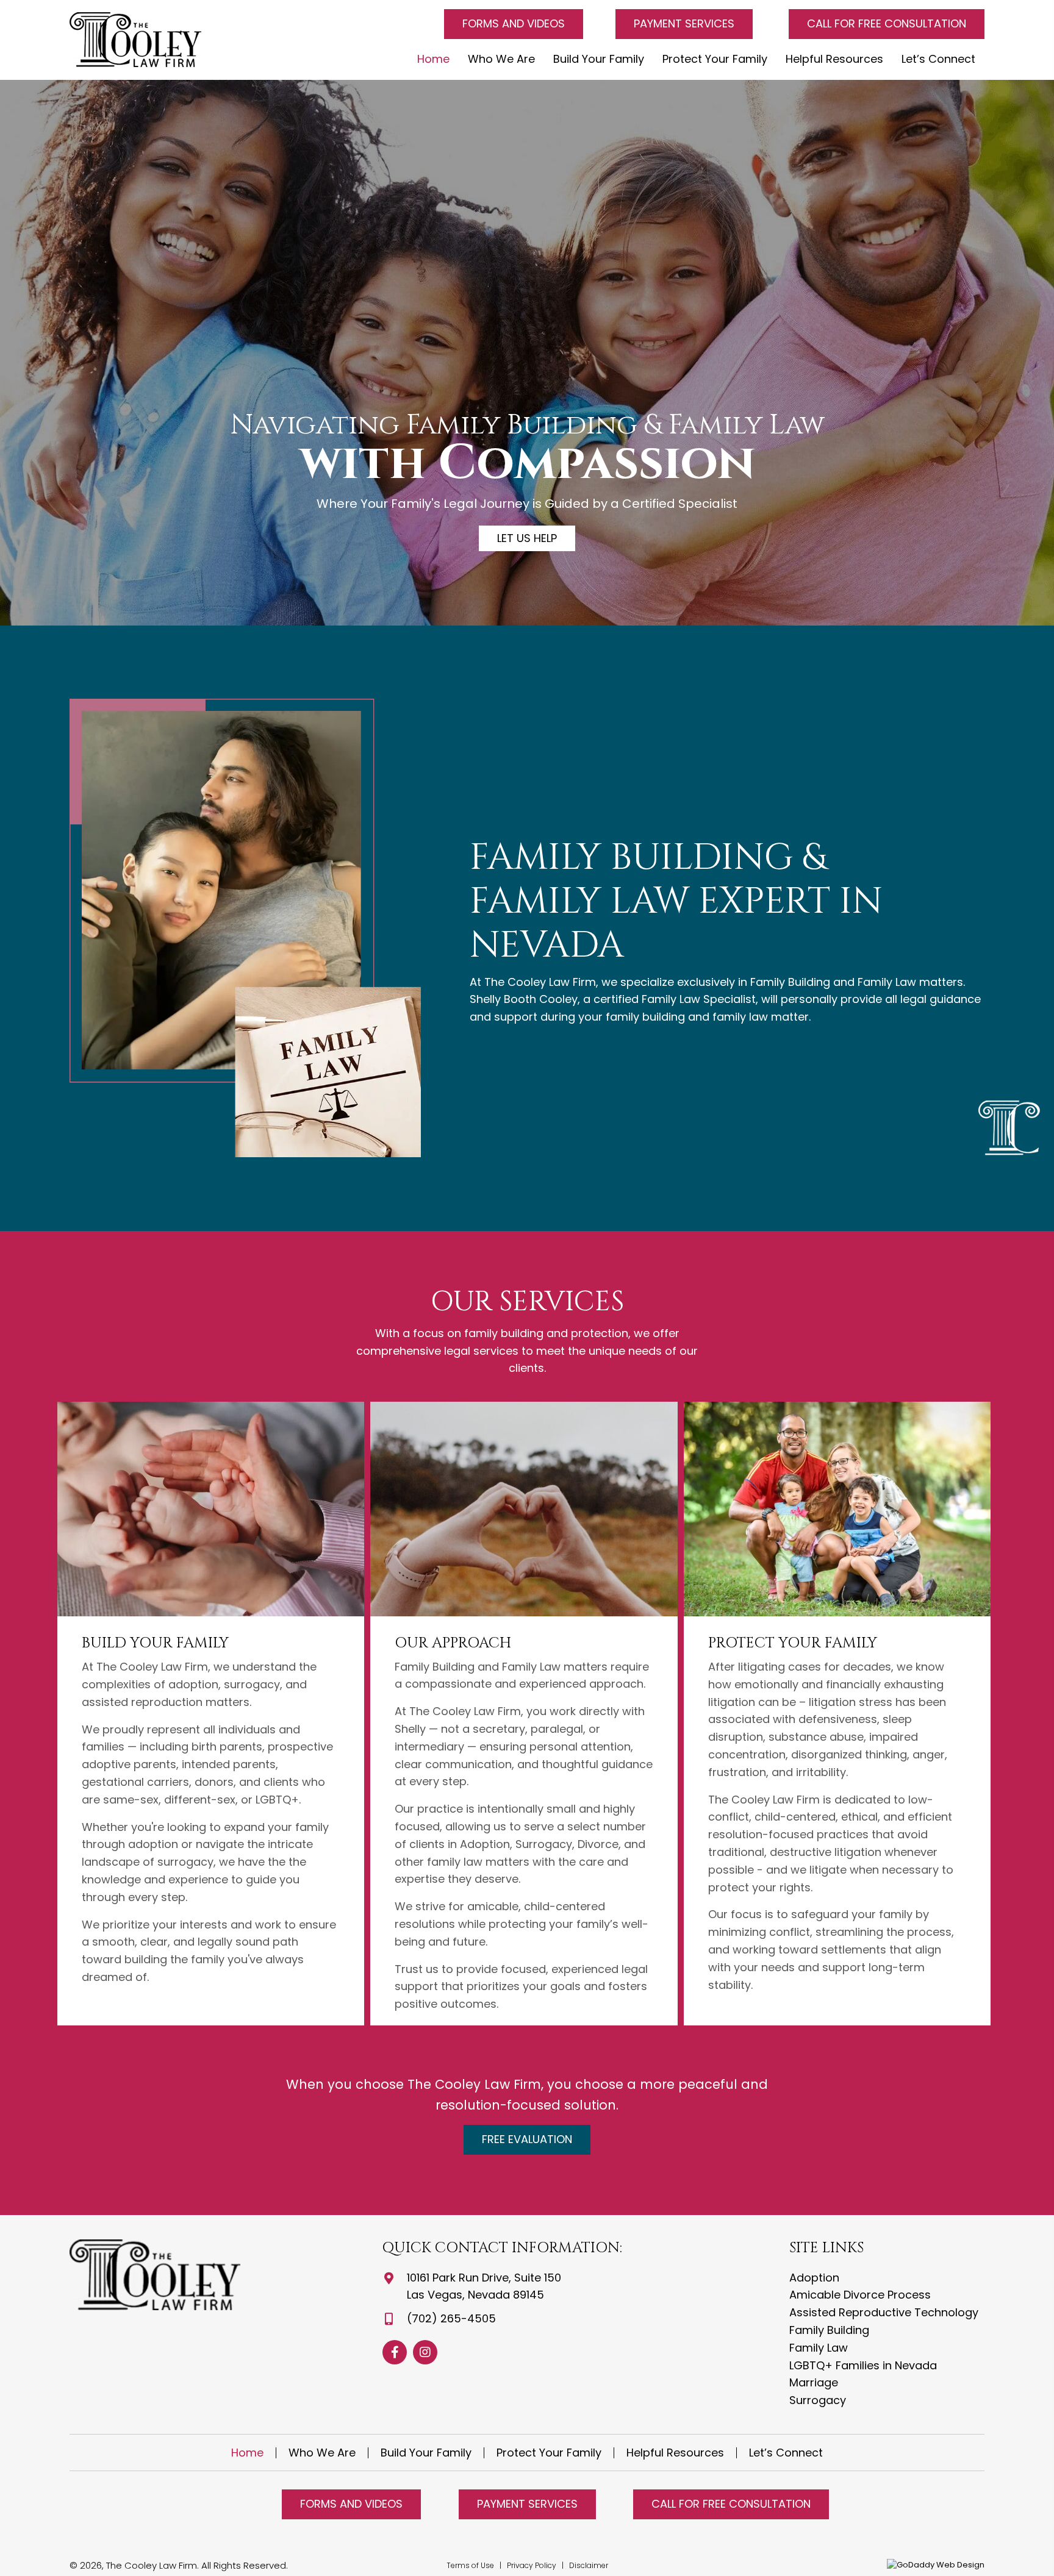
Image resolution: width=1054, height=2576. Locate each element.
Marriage (814, 2382)
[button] (514, 24)
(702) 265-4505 (451, 2318)
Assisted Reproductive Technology (884, 2312)
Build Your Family (426, 2453)
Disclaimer (589, 2565)
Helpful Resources (675, 2453)
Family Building (829, 2330)
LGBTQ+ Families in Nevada (863, 2365)
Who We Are (322, 2453)
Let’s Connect (786, 2453)
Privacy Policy (532, 2565)
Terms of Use (470, 2565)
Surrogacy (818, 2400)
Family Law (819, 2348)
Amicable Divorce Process (860, 2295)
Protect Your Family (549, 2453)
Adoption (814, 2278)
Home (247, 2453)
